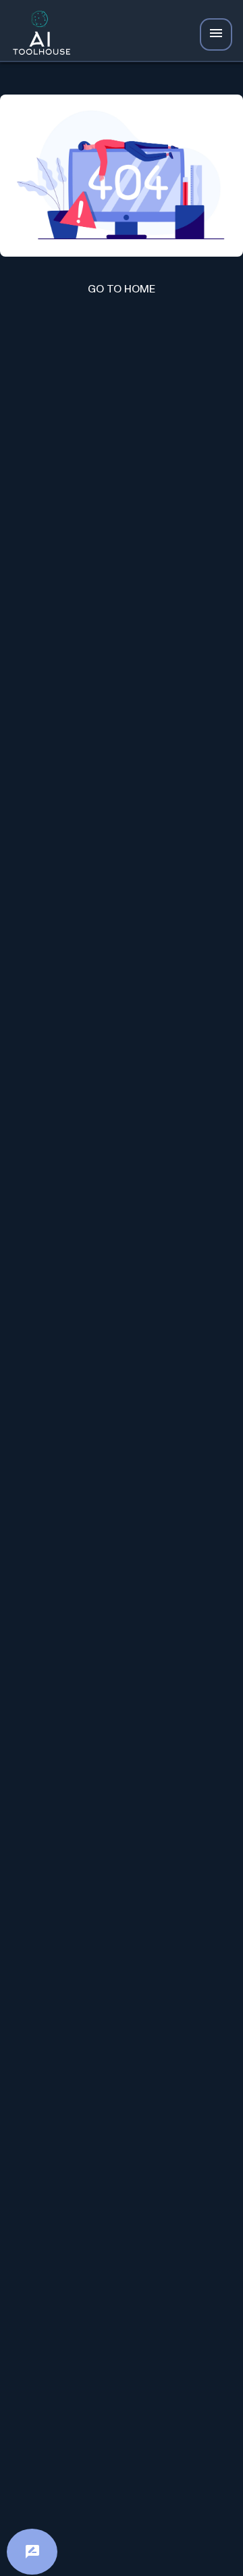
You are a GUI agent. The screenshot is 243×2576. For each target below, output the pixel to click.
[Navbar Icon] (216, 34)
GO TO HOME (122, 289)
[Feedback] (32, 2552)
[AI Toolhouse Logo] (38, 35)
